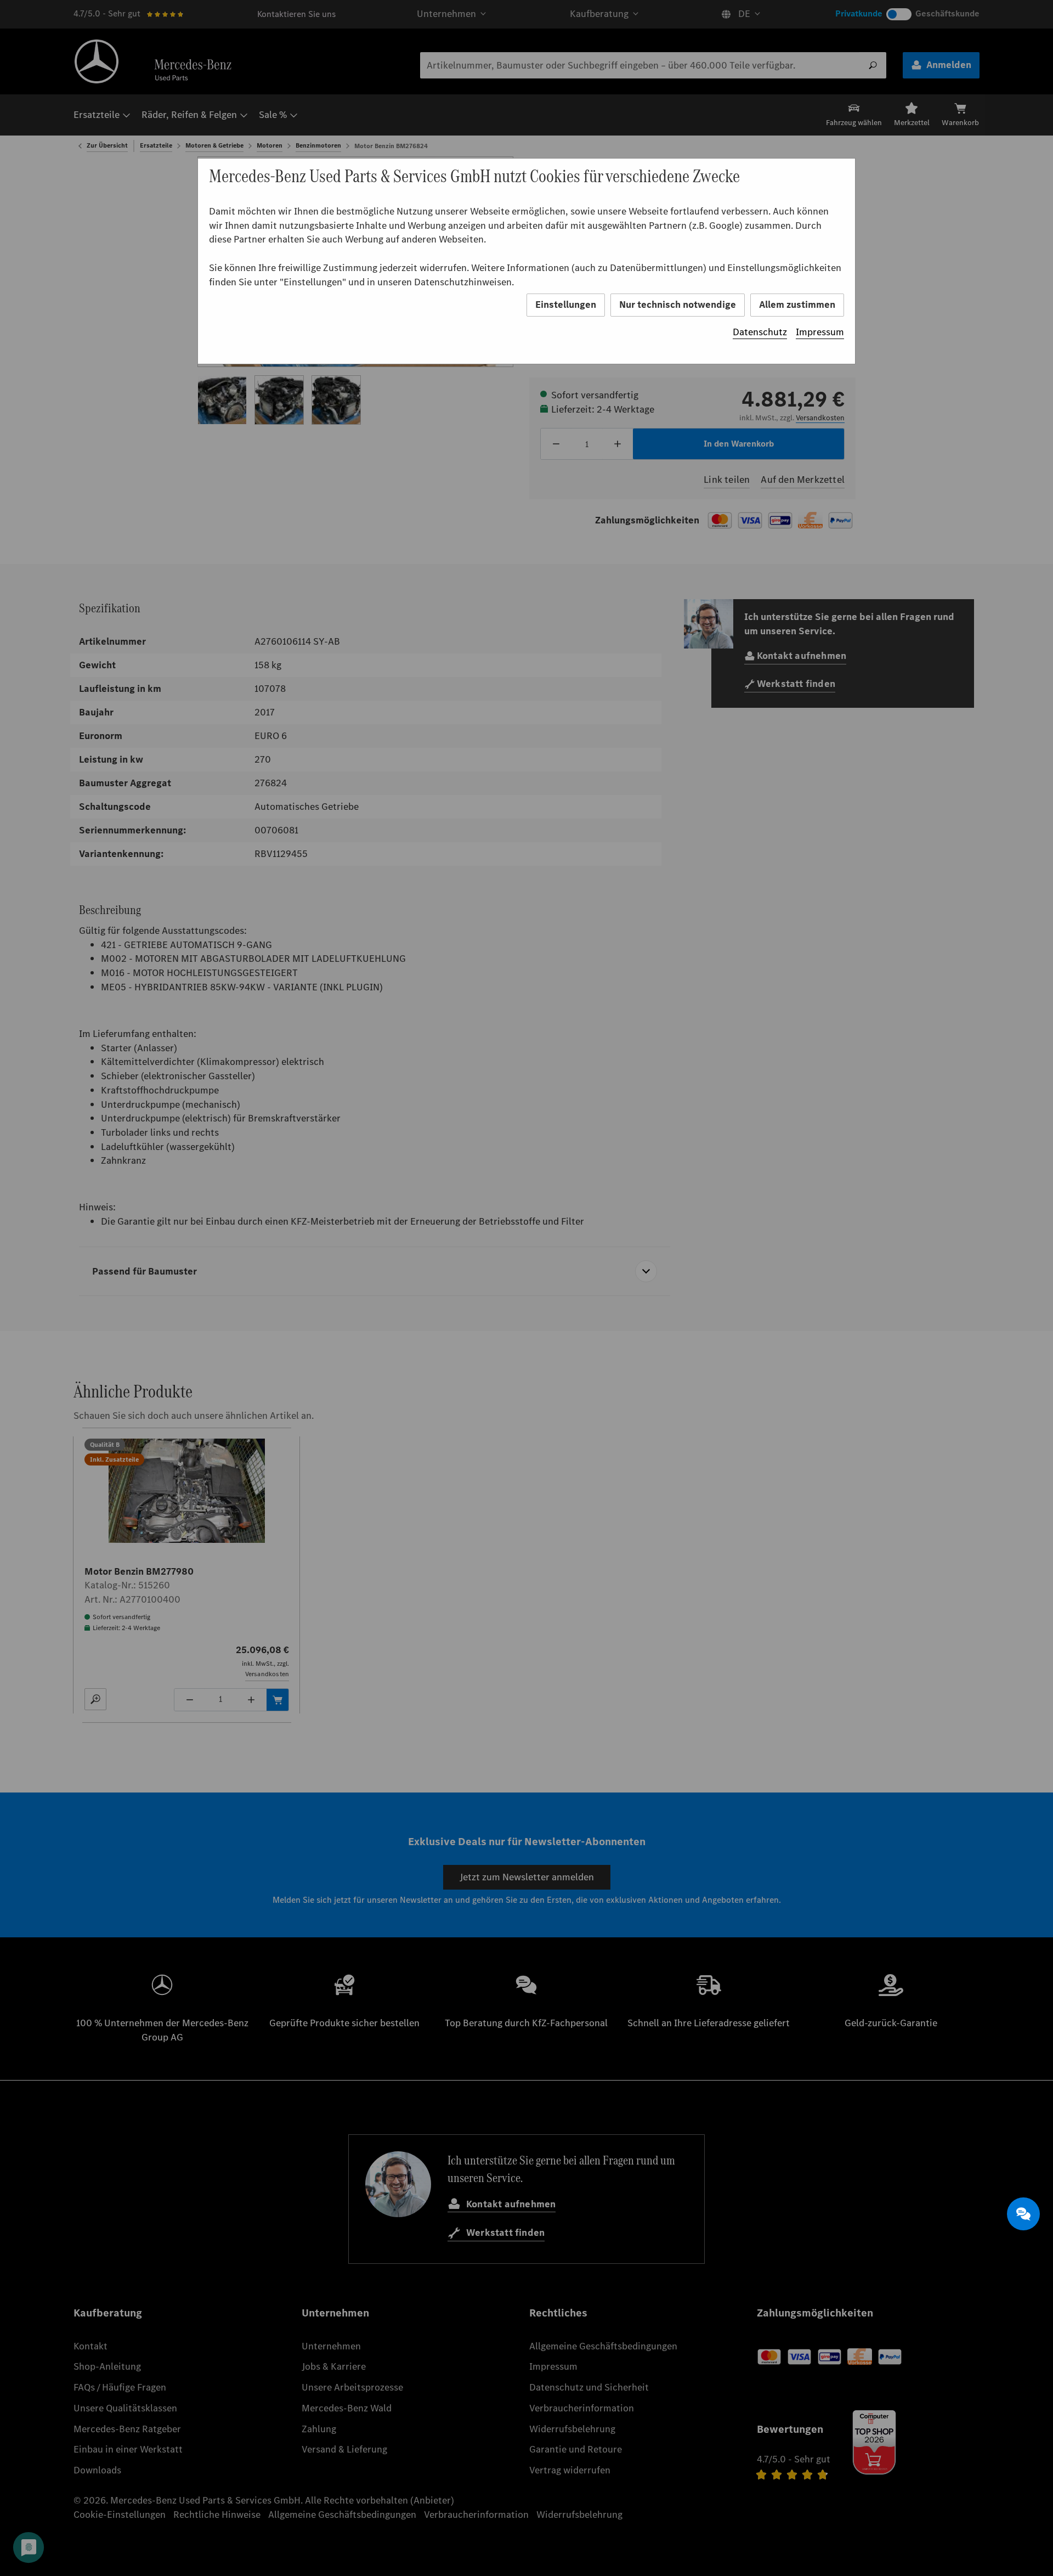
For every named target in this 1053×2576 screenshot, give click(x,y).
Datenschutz (760, 332)
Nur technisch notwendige (678, 305)
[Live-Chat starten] (1023, 2214)
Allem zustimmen (797, 305)
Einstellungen (566, 305)
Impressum (820, 332)
